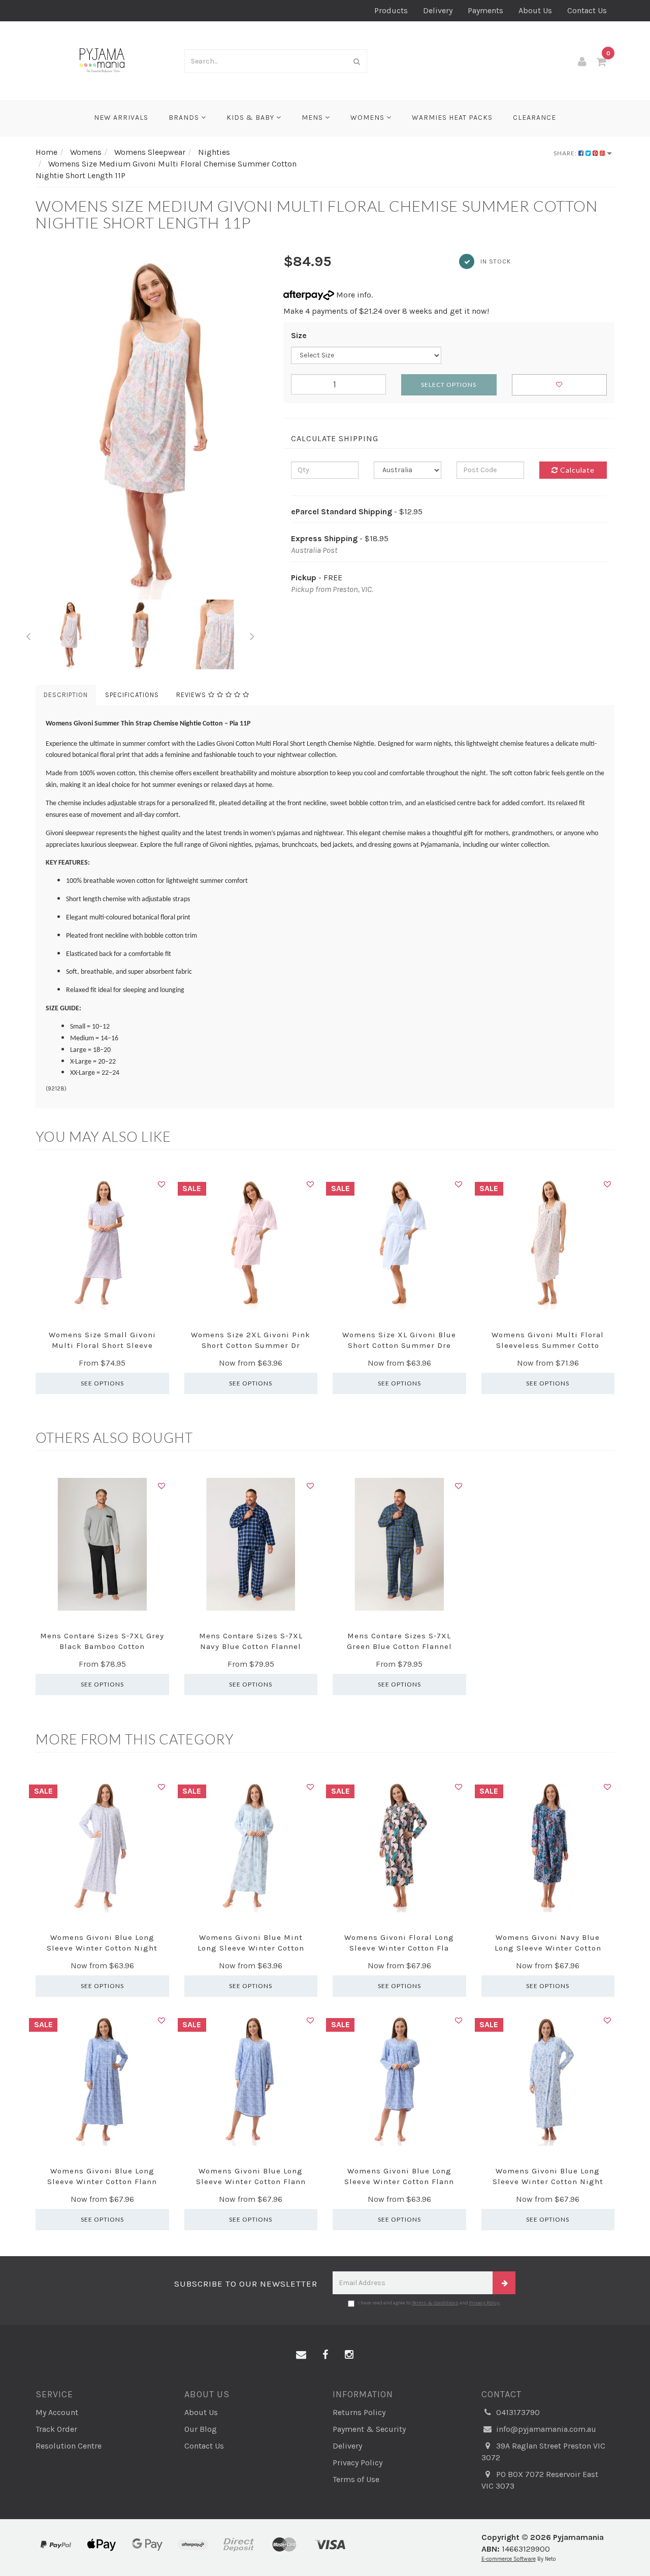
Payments (485, 10)
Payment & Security (369, 2429)
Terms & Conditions (435, 2303)
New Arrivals (121, 118)
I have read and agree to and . (429, 2303)
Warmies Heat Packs (452, 118)
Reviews (192, 695)
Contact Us (587, 10)
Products (391, 10)
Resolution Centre (69, 2446)
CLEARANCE (534, 118)
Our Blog (201, 2429)
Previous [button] (28, 635)
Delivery (438, 10)
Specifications (132, 695)
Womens (368, 118)
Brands (185, 118)
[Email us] (301, 2355)
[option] (152, 426)
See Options (102, 1383)
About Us (535, 10)
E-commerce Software (509, 2559)
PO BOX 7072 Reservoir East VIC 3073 (540, 2480)
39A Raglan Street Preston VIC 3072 (543, 2452)
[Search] (357, 61)
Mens (313, 118)
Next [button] (252, 635)
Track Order (56, 2429)
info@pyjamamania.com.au (545, 2429)
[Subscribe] (504, 2283)
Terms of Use (356, 2479)
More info (353, 295)
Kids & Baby (251, 118)
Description (66, 695)
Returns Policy (359, 2412)
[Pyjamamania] (102, 60)
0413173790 (517, 2412)
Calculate (576, 470)
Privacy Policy (484, 2303)
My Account (57, 2412)
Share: (566, 153)
